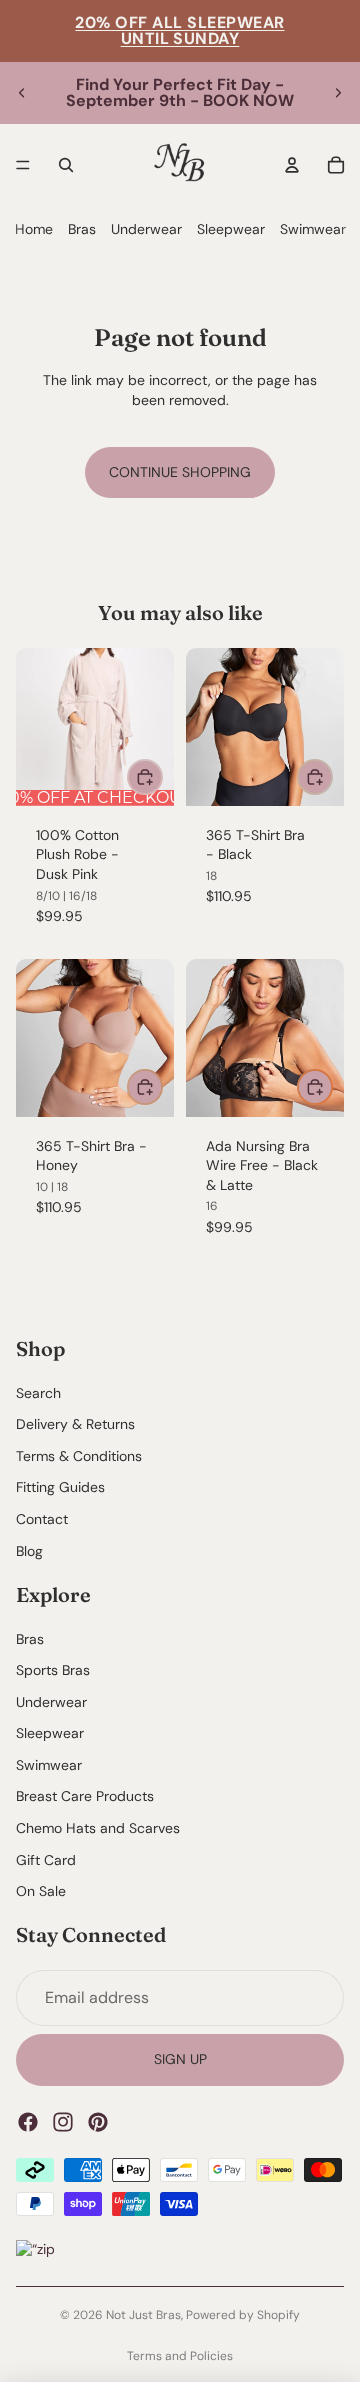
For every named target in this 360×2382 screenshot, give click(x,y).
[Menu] (23, 165)
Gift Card (46, 1860)
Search (38, 1393)
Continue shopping (180, 472)
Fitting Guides (60, 1488)
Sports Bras (53, 1670)
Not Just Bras (143, 2315)
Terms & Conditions (79, 1456)
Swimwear (313, 229)
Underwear (146, 229)
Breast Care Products (85, 1797)
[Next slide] (338, 93)
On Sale (41, 1892)
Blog (29, 1551)
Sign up (180, 2060)
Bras (82, 229)
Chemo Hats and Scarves (98, 1828)
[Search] (66, 165)
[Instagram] (63, 2122)
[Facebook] (28, 2122)
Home (34, 229)
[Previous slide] (22, 93)
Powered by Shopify (243, 2315)
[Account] (292, 165)
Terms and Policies (180, 2356)
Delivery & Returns (75, 1425)
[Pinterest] (98, 2122)
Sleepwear (231, 229)
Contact (42, 1519)
